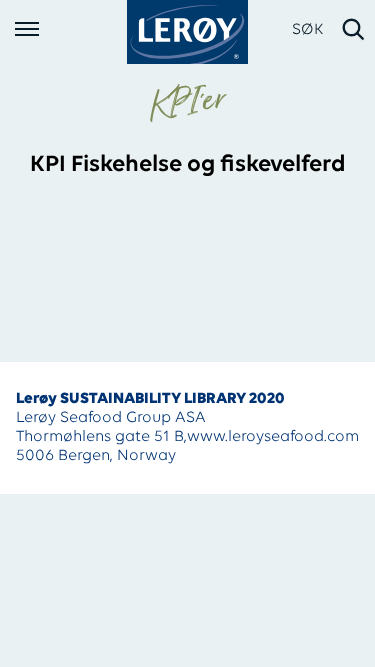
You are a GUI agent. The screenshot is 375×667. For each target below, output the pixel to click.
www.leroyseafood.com (273, 437)
